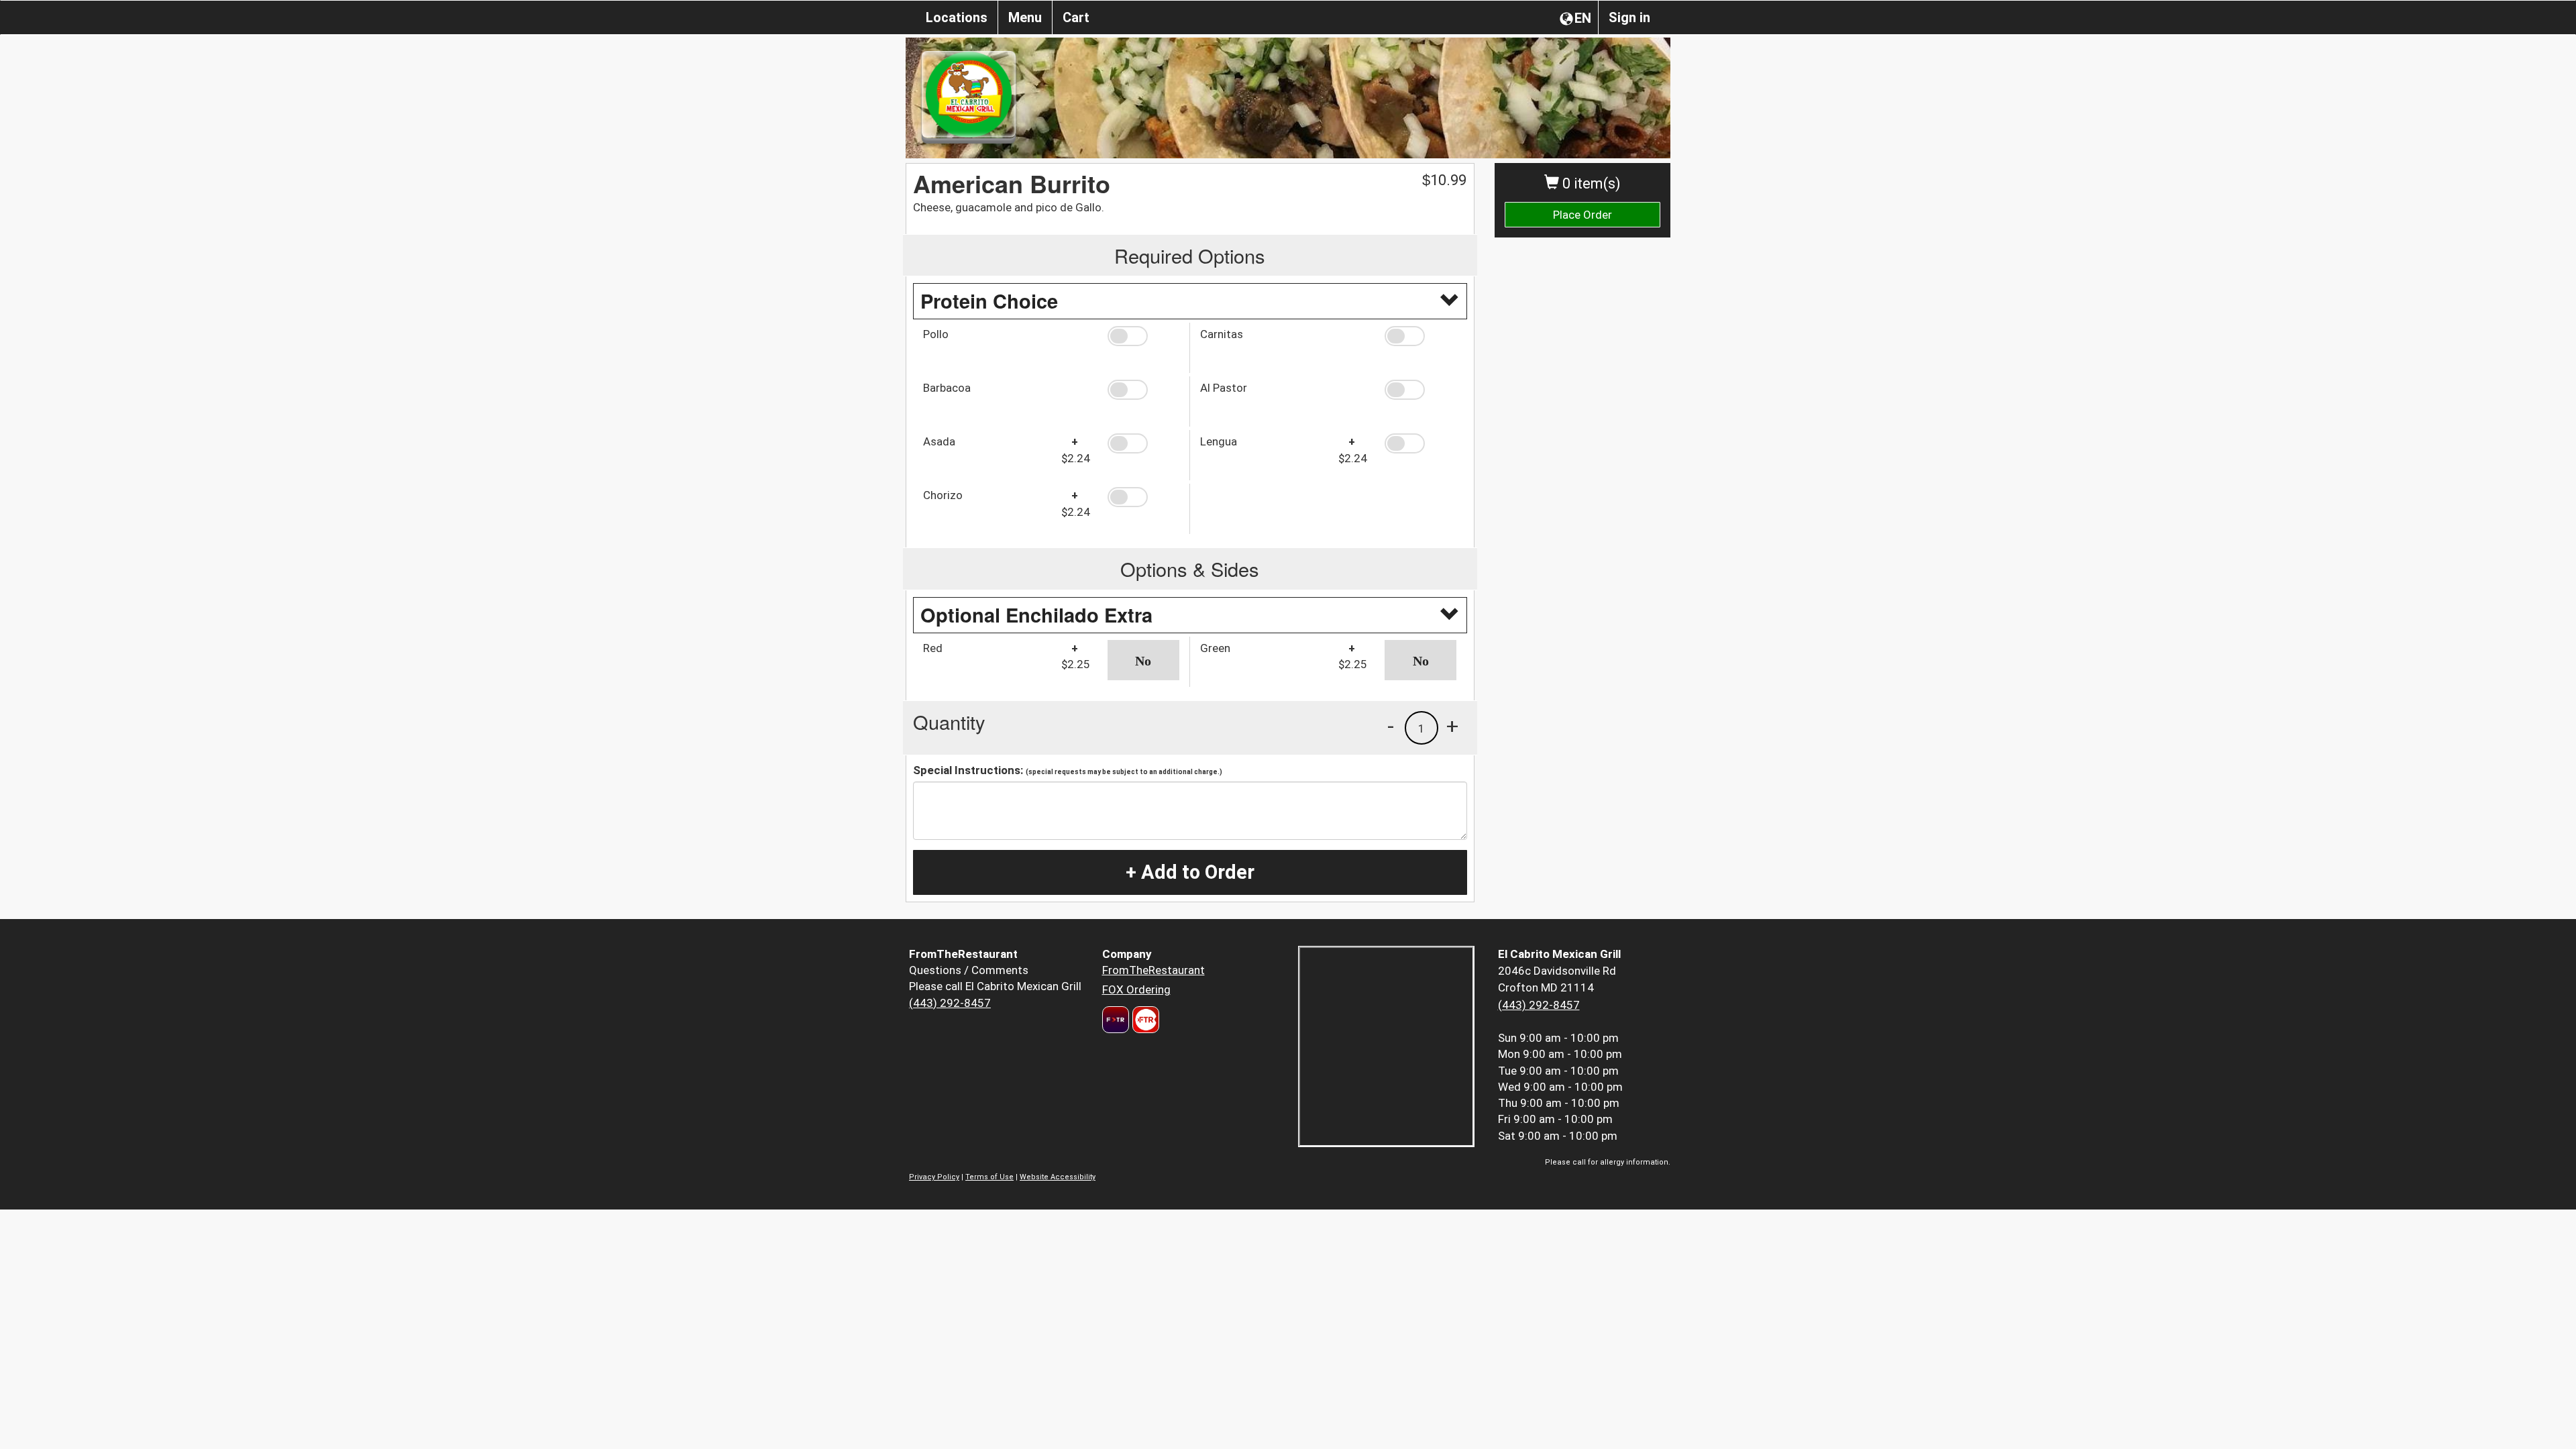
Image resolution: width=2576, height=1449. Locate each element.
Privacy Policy (934, 1177)
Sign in (1629, 17)
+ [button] (1452, 726)
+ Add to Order (1190, 872)
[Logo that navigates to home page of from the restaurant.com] (1116, 1020)
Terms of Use (989, 1177)
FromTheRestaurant (1153, 970)
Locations (957, 17)
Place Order (1582, 215)
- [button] (1391, 726)
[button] (1143, 336)
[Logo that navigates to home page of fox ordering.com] (1144, 1020)
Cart (1076, 17)
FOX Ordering (1136, 989)
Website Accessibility (1058, 1177)
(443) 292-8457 (950, 1003)
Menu (1025, 17)
